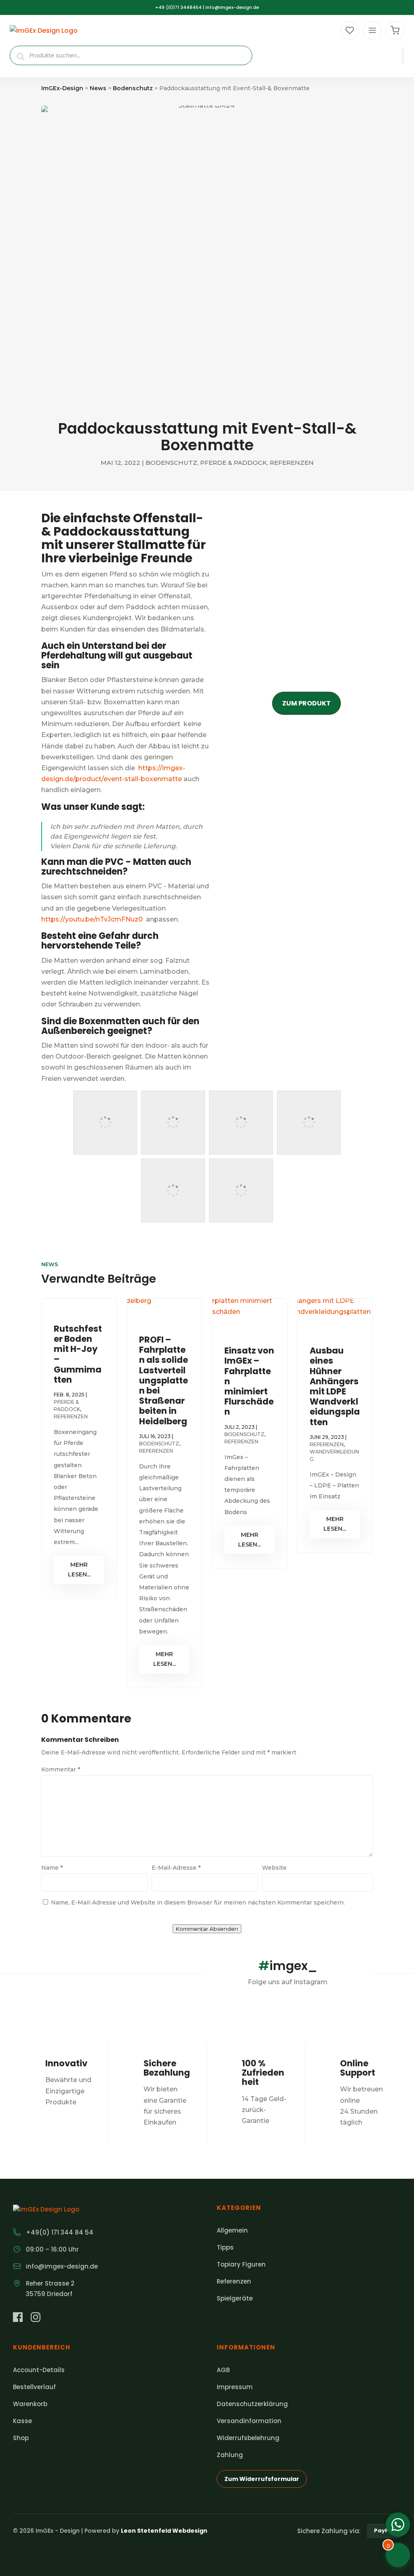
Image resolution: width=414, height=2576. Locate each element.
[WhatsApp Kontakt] (398, 2525)
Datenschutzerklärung (252, 2404)
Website (274, 1868)
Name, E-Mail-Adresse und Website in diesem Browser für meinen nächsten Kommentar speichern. (198, 1902)
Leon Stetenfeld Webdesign (164, 2531)
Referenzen (292, 463)
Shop (21, 2438)
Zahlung (230, 2455)
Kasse (22, 2421)
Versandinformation (249, 2421)
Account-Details (39, 2370)
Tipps (225, 2247)
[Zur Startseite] (44, 31)
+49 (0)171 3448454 (178, 7)
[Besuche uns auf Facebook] (18, 2319)
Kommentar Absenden (207, 1929)
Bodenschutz (171, 463)
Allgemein (232, 2230)
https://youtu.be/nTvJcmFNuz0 (92, 919)
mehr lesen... (79, 1570)
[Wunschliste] (350, 30)
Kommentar (61, 1769)
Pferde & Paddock (233, 463)
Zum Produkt (306, 703)
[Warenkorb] (395, 30)
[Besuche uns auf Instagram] (36, 2319)
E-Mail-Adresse (176, 1868)
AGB (223, 2370)
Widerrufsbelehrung (248, 2438)
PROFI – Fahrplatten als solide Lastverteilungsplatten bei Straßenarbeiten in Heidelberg (164, 1380)
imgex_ (288, 1966)
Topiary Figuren (241, 2264)
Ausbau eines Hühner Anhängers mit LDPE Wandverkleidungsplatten (335, 1386)
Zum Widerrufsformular (262, 2479)
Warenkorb (30, 2404)
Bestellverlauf (34, 2387)
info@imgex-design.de (232, 7)
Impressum (235, 2387)
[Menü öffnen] (372, 30)
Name (52, 1868)
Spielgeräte (235, 2298)
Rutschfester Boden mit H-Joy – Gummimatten (78, 1354)
